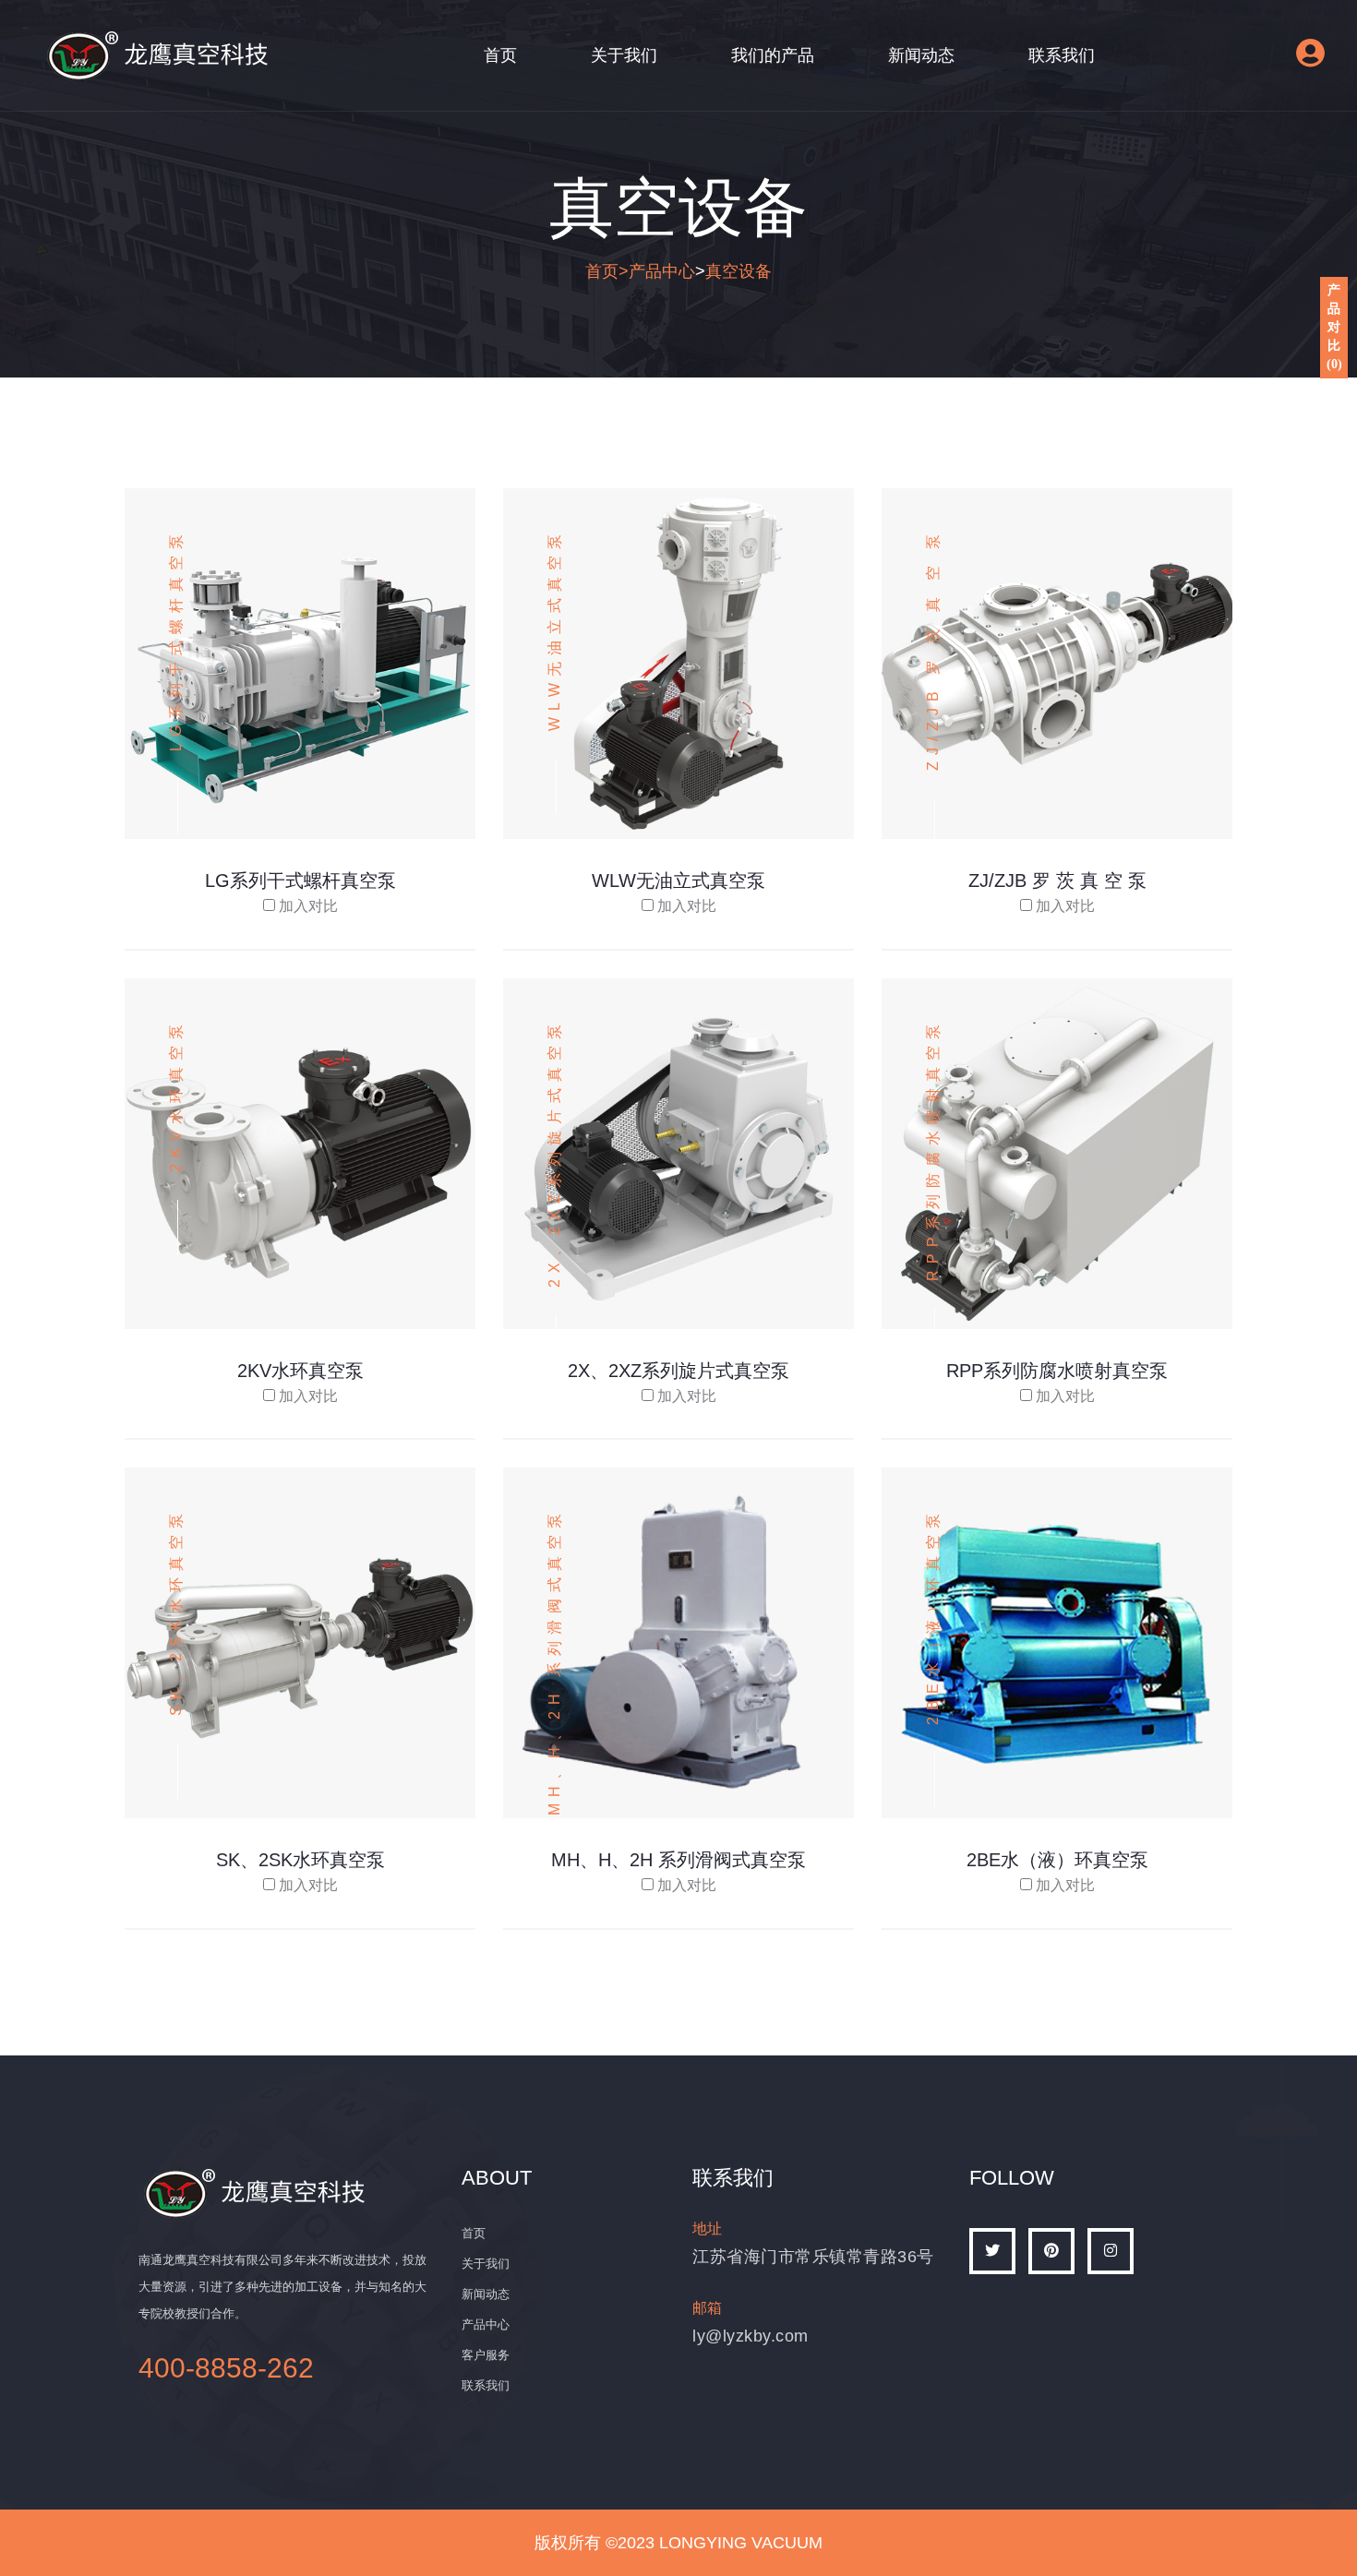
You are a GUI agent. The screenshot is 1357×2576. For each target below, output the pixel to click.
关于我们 (624, 55)
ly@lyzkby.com (751, 2336)
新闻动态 (921, 55)
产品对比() (1334, 327)
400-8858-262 (226, 2368)
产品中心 (662, 271)
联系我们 (1062, 55)
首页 (500, 55)
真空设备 (739, 271)
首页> (607, 271)
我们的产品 (773, 55)
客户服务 (486, 2355)
